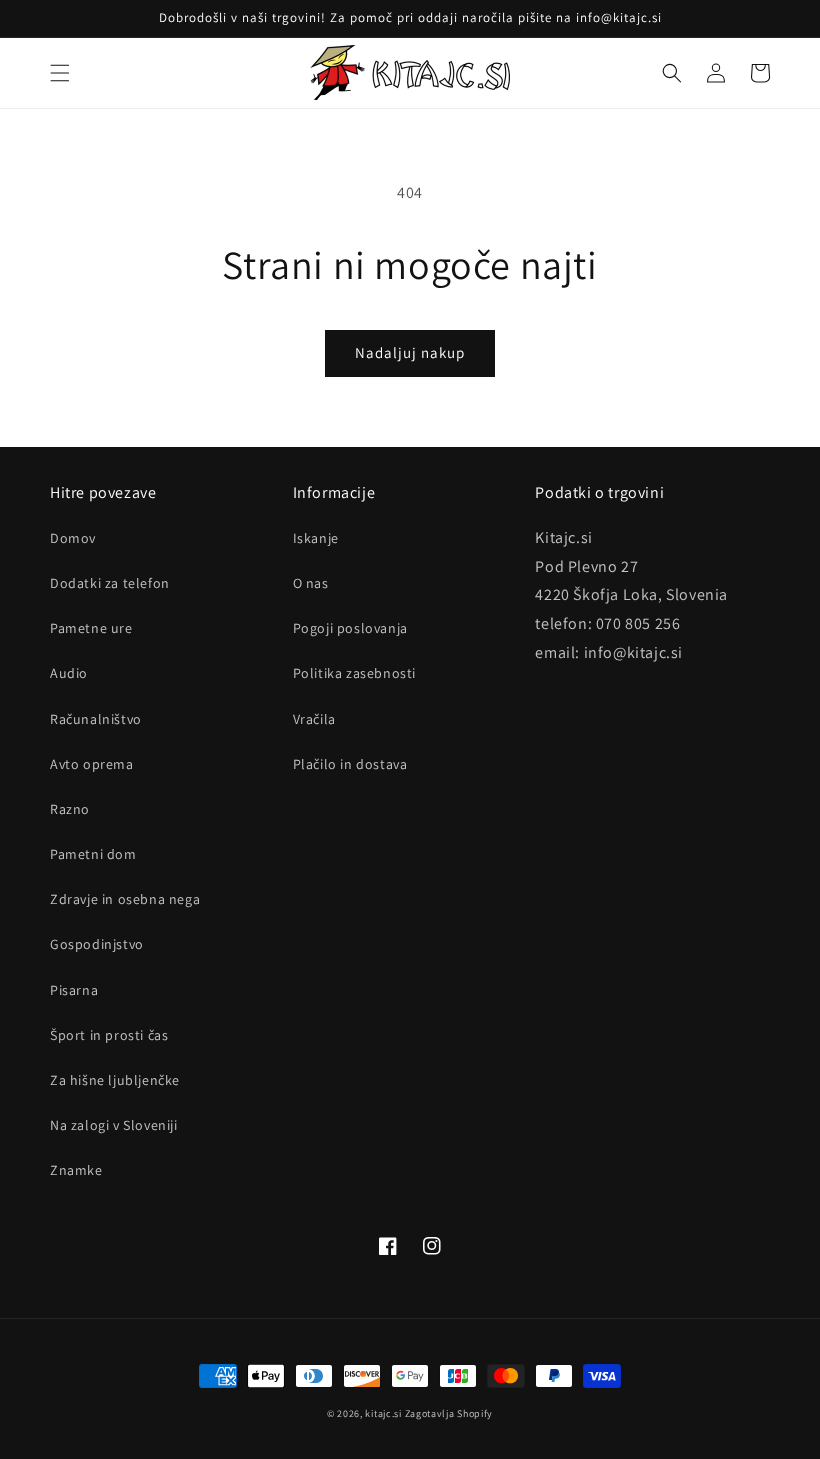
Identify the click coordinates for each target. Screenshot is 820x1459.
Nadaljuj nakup (410, 352)
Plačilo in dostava (350, 764)
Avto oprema (92, 764)
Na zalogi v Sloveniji (114, 1125)
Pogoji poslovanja (350, 628)
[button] (60, 73)
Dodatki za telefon (110, 583)
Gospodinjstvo (97, 944)
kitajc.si (383, 1413)
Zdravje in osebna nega (125, 899)
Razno (70, 809)
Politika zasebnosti (354, 673)
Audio (69, 673)
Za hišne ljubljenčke (115, 1080)
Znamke (76, 1170)
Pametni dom (93, 854)
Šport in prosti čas (109, 1035)
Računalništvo (96, 719)
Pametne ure (91, 628)
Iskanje (316, 538)
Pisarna (74, 990)
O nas (311, 583)
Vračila (314, 719)
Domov (73, 538)
